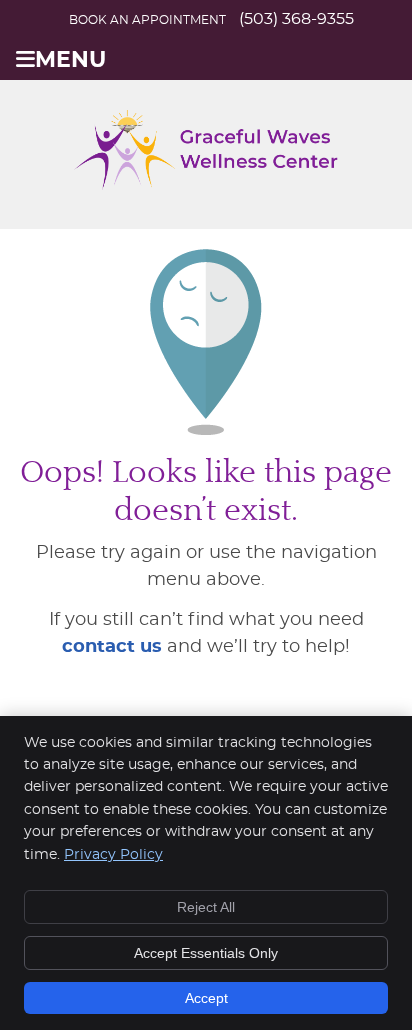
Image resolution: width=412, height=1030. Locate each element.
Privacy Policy (113, 855)
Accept (206, 998)
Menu (70, 60)
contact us (112, 647)
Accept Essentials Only (206, 953)
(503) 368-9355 (296, 19)
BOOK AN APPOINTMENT (147, 20)
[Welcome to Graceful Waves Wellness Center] (206, 185)
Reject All (206, 907)
